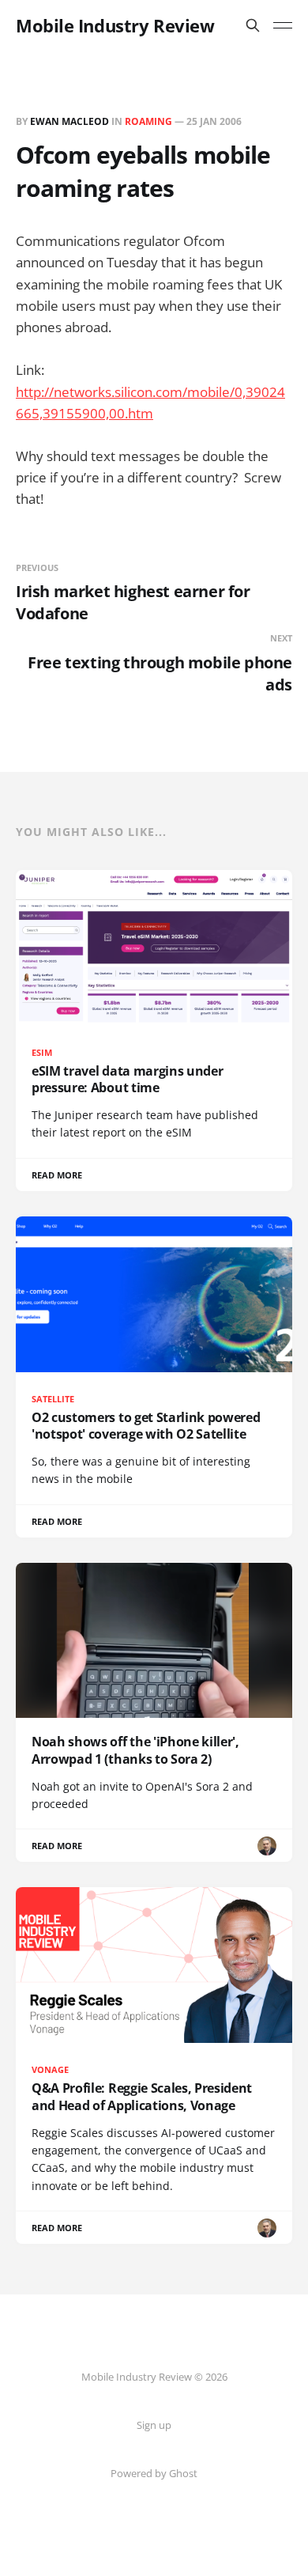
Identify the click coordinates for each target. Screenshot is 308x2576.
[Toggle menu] (283, 25)
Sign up (154, 2425)
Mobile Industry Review (115, 25)
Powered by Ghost (154, 2473)
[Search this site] (253, 25)
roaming (148, 121)
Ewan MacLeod (69, 121)
